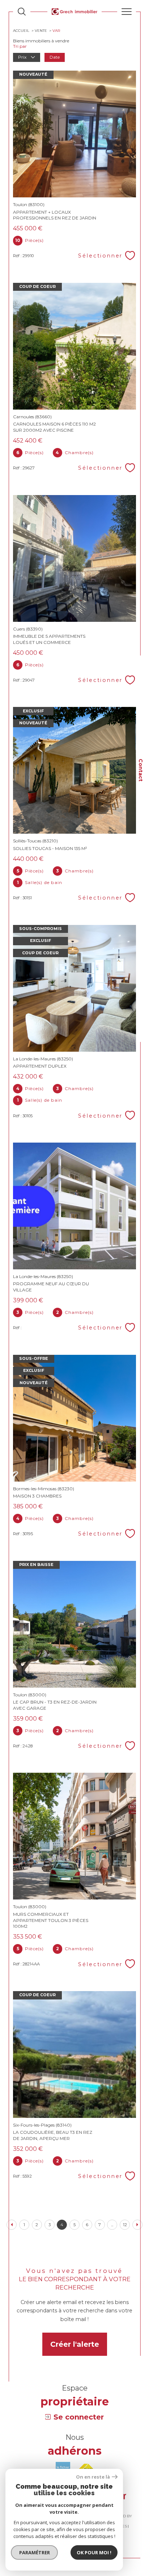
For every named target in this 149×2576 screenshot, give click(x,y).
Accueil (21, 31)
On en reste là (93, 2477)
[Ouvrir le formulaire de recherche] (22, 12)
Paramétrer (35, 2552)
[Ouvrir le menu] (127, 12)
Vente (41, 31)
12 (125, 2225)
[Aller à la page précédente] (12, 2225)
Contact (141, 770)
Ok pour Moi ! (94, 2552)
